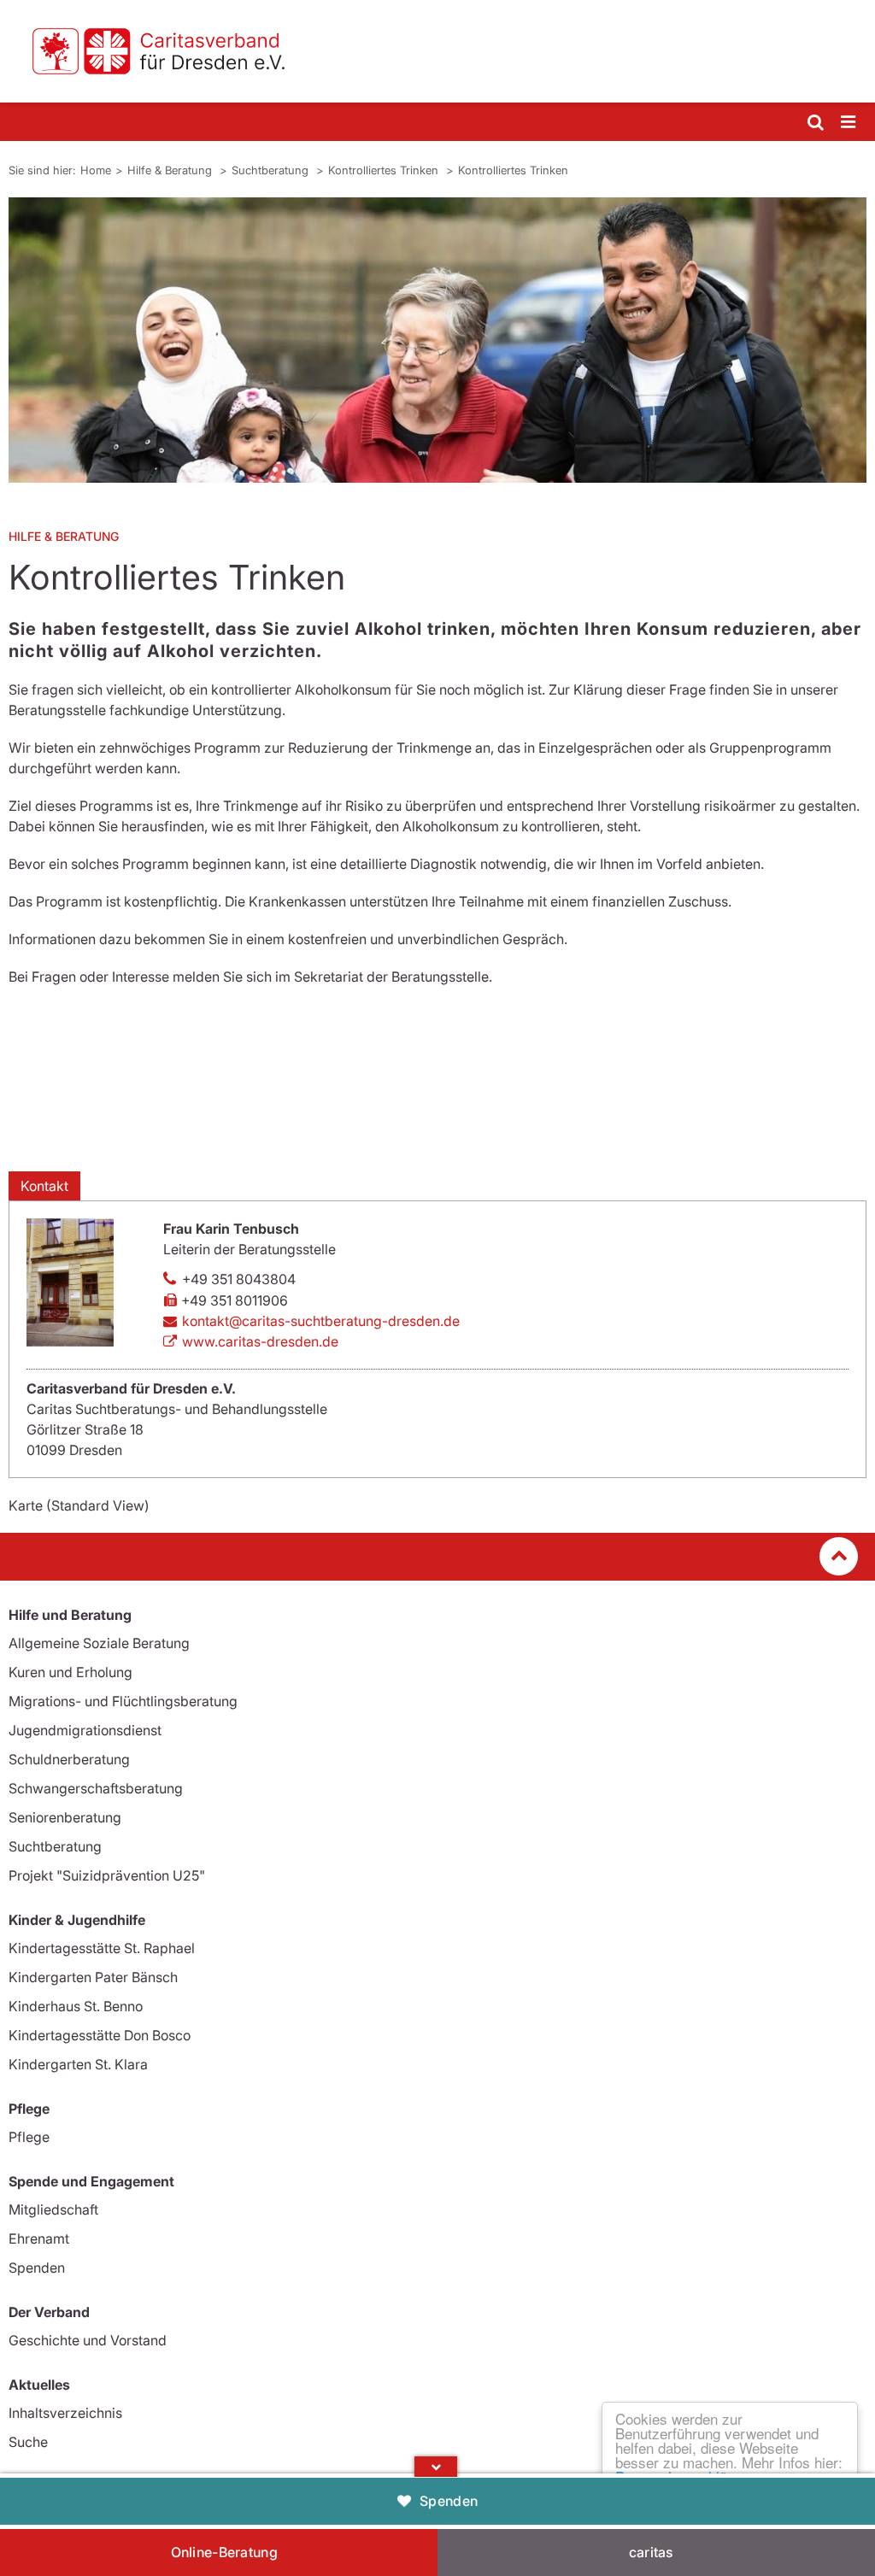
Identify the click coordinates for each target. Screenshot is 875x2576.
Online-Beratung (225, 2552)
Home (96, 170)
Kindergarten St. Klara (78, 2064)
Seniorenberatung (65, 1817)
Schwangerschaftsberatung (96, 1788)
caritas (651, 2552)
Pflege (29, 2137)
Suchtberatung (272, 170)
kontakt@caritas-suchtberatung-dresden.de (321, 1321)
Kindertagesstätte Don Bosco (100, 2035)
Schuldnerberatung (69, 1759)
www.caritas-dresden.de (260, 1341)
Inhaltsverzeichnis (65, 2413)
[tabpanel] (437, 340)
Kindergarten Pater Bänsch (93, 1977)
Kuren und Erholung (70, 1672)
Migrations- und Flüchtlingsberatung (123, 1701)
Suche (28, 2442)
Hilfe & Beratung (171, 170)
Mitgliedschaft (53, 2209)
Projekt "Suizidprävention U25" (107, 1875)
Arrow (436, 2467)
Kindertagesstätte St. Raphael (102, 1948)
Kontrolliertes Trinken (385, 170)
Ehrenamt (39, 2239)
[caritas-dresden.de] (437, 51)
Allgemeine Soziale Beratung (99, 1643)
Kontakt (44, 1186)
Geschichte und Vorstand (88, 2340)
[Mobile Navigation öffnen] (849, 123)
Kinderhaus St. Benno (76, 2006)
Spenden (449, 2501)
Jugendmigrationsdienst (85, 1730)
